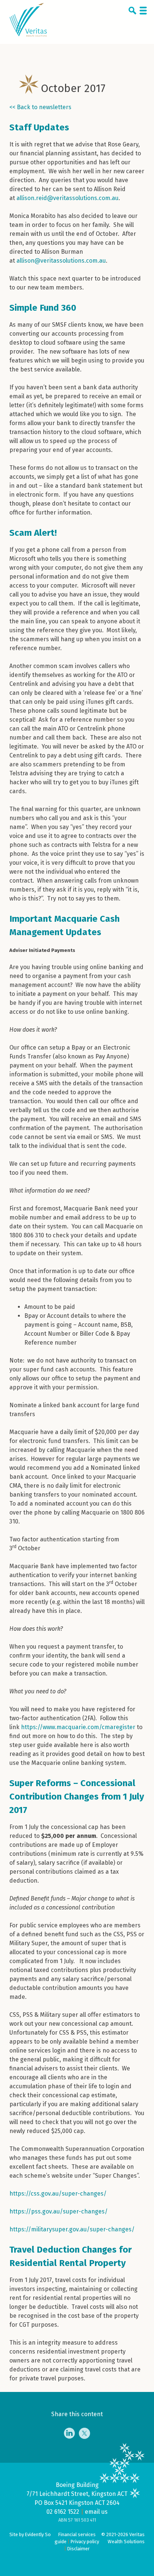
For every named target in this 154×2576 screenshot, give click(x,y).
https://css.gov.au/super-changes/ (58, 2194)
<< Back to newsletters (40, 107)
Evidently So (38, 2534)
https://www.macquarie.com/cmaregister (78, 1727)
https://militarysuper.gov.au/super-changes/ (72, 2229)
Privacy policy (85, 2542)
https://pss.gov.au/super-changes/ (58, 2211)
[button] (134, 12)
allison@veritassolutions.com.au (61, 261)
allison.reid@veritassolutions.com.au (67, 198)
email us (96, 2512)
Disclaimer (78, 2549)
